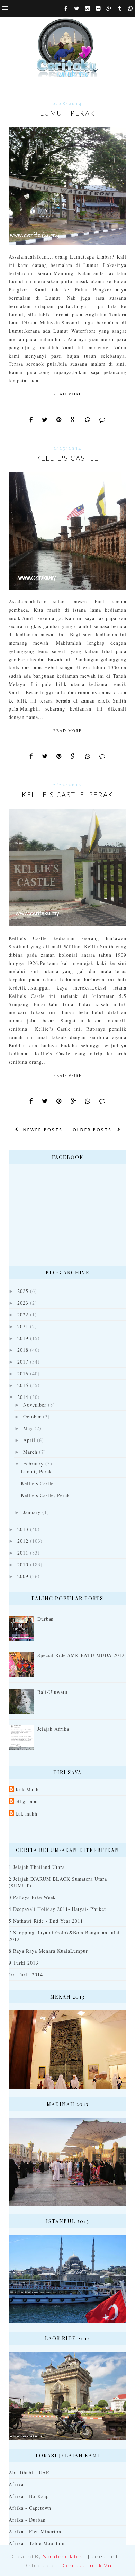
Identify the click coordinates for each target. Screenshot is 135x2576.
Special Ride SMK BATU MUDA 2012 (81, 1655)
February (33, 1464)
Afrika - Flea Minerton (35, 2531)
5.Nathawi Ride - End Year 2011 (46, 1921)
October (32, 1416)
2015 (23, 1385)
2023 (23, 1303)
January (32, 1512)
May (28, 1428)
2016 (23, 1373)
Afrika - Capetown (30, 2508)
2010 (23, 1564)
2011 (23, 1553)
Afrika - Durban (27, 2520)
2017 (23, 1362)
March (30, 1452)
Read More (68, 394)
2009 (23, 1576)
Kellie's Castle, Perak (67, 795)
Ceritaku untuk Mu (87, 2565)
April (29, 1440)
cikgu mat (27, 1802)
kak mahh (26, 1814)
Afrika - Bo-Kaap (29, 2496)
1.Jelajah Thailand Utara (37, 1867)
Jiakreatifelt (103, 2556)
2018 (23, 1350)
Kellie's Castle (68, 458)
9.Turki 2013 (24, 1963)
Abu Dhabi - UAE (29, 2473)
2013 (23, 1529)
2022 (23, 1315)
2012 (23, 1541)
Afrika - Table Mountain (37, 2543)
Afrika (16, 2484)
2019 (23, 1338)
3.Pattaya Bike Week (32, 1897)
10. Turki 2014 (26, 1974)
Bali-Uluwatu (53, 1692)
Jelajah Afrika (53, 1729)
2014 (23, 1397)
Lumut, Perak (68, 113)
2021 (23, 1326)
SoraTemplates (63, 2556)
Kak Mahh (27, 1789)
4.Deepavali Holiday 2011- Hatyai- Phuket (57, 1909)
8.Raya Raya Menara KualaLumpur (48, 1951)
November (35, 1405)
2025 (23, 1291)
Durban (46, 1619)
